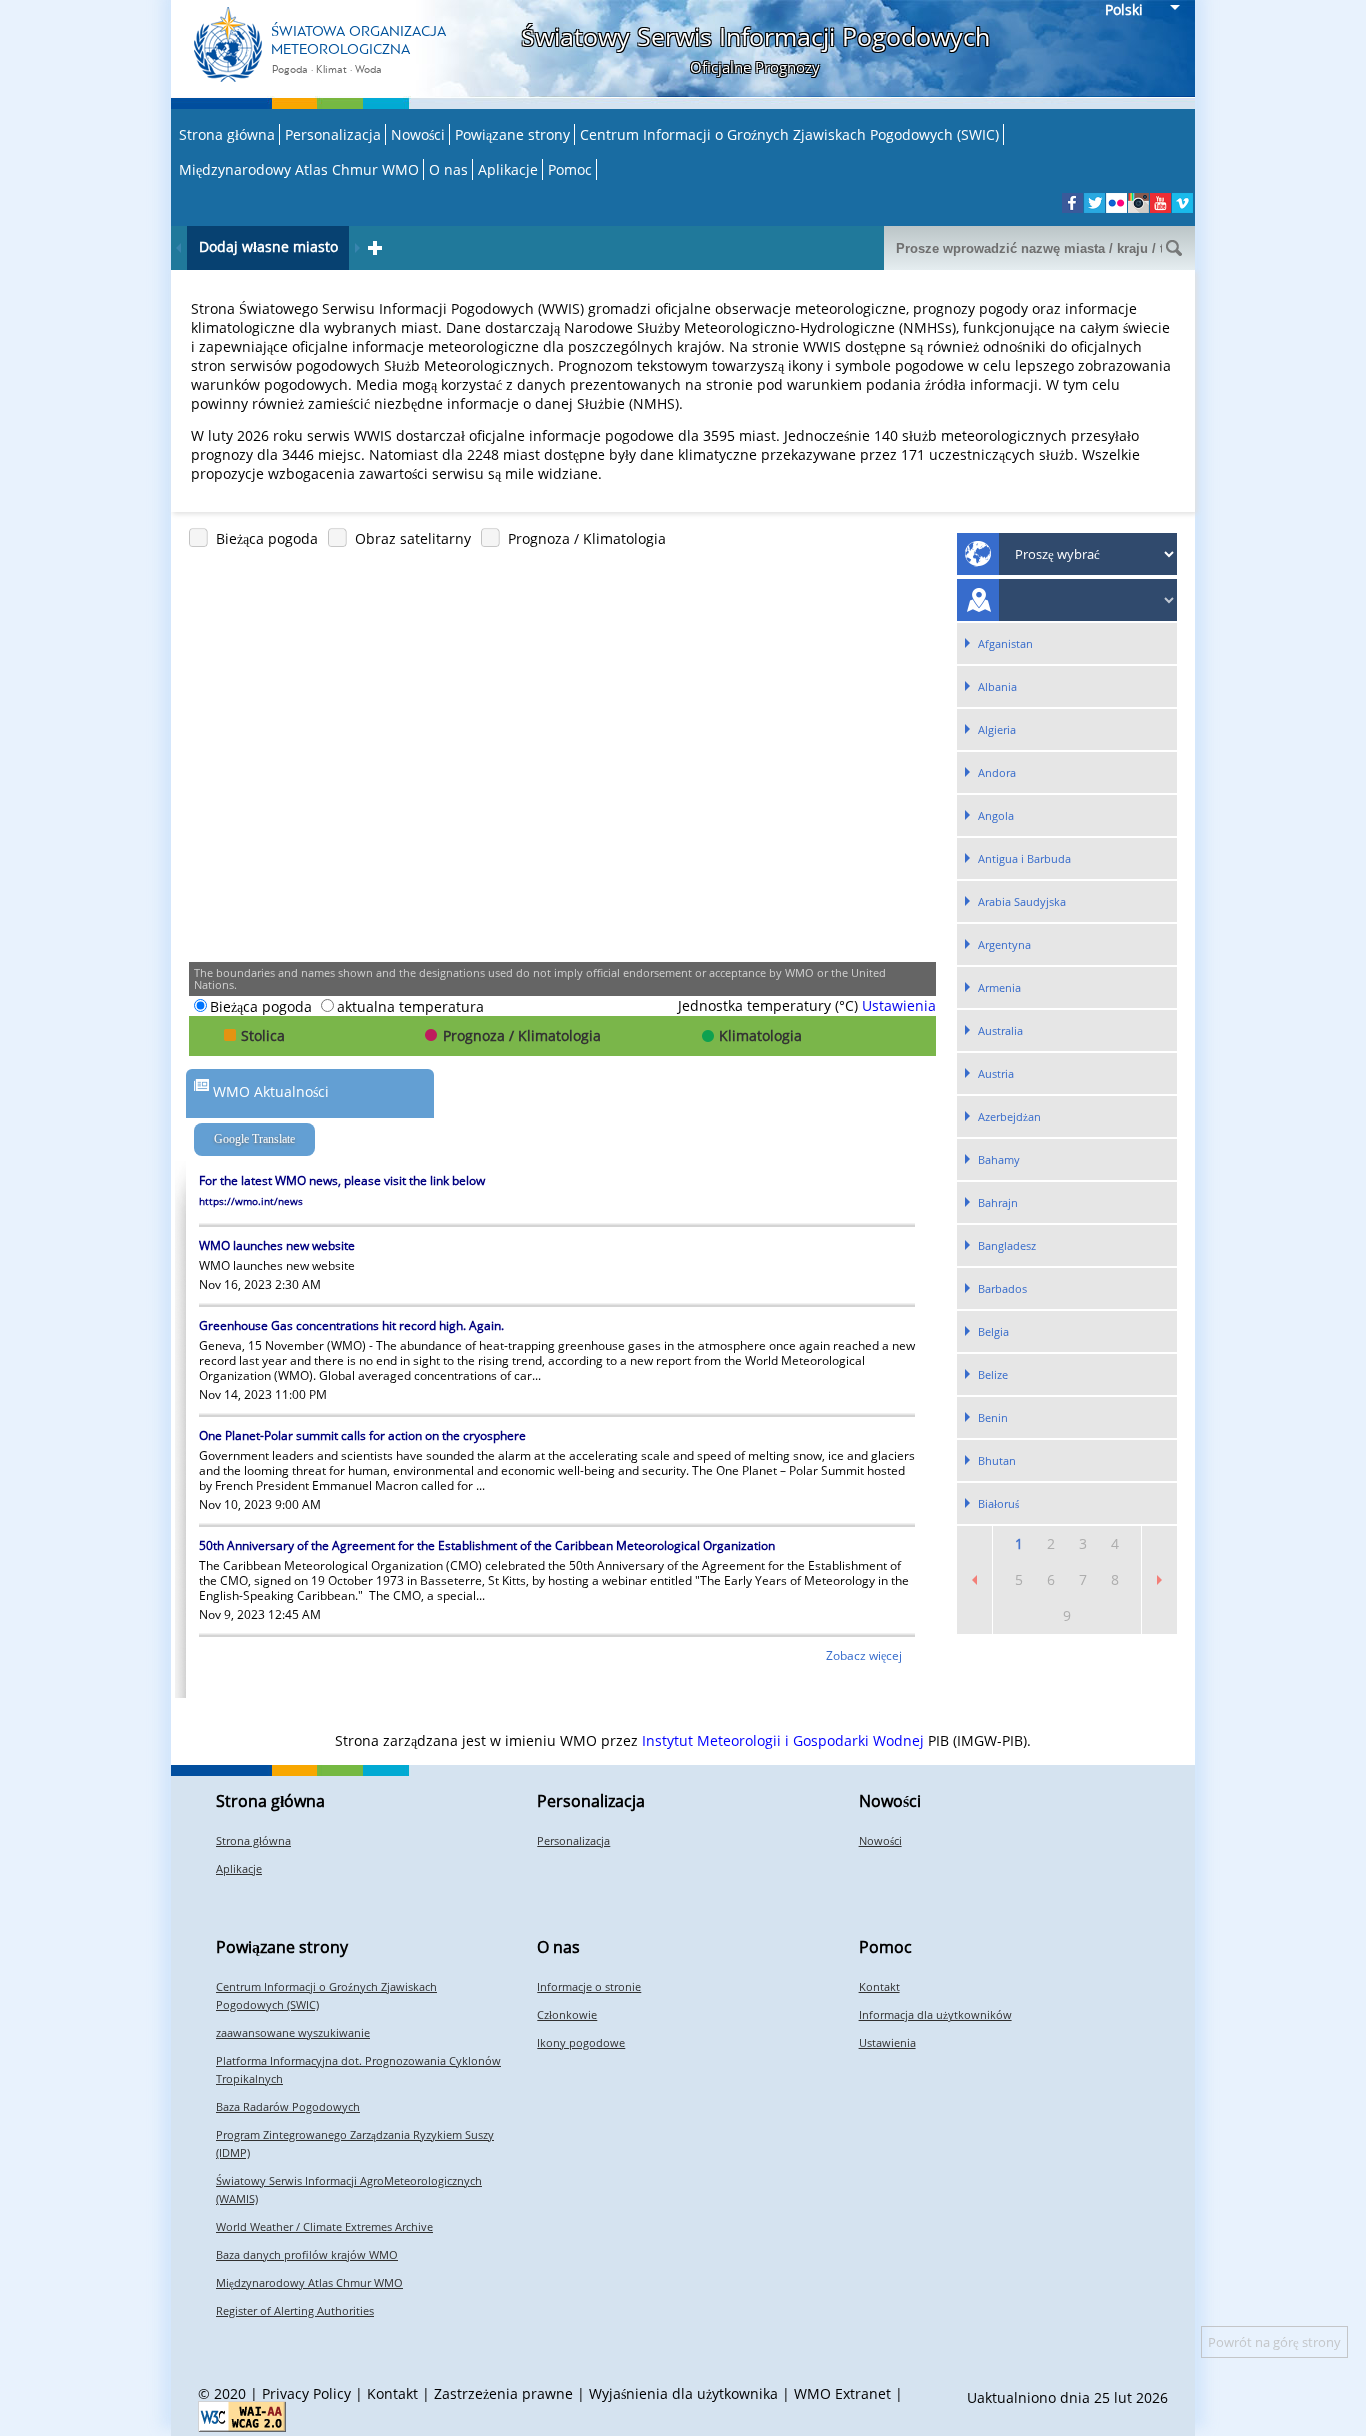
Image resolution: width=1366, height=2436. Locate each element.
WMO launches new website (277, 1245)
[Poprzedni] (179, 248)
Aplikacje (508, 169)
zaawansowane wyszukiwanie (293, 2032)
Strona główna (227, 134)
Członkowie (567, 2014)
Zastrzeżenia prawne (503, 2393)
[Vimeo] (1182, 203)
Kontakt (879, 1986)
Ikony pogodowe (581, 2042)
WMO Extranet (842, 2393)
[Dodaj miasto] (375, 248)
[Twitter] (1094, 203)
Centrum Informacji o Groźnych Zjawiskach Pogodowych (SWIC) (789, 134)
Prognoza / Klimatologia (587, 538)
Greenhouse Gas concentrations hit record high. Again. (351, 1325)
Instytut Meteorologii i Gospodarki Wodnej (783, 1740)
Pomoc (570, 169)
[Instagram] (1138, 203)
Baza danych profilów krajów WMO (307, 2254)
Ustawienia (899, 1005)
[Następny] (357, 248)
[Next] (1159, 1580)
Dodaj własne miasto (268, 246)
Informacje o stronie (589, 1986)
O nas (448, 169)
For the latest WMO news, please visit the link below (342, 1180)
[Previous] (974, 1580)
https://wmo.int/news (251, 1201)
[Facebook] (1072, 203)
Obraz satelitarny (413, 538)
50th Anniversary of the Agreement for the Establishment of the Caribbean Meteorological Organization (487, 1545)
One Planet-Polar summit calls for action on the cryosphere (362, 1435)
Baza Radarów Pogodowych (288, 2106)
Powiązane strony (512, 134)
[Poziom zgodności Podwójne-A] (242, 2416)
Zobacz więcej (865, 1655)
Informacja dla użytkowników (935, 2014)
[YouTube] (1160, 203)
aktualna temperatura (410, 1006)
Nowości (418, 134)
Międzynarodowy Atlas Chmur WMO (299, 169)
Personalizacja (333, 134)
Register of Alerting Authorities (295, 2310)
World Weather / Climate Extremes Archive (324, 2226)
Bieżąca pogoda (267, 538)
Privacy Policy (306, 2393)
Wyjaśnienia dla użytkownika (683, 2393)
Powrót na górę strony (1274, 2342)
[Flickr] (1116, 203)
